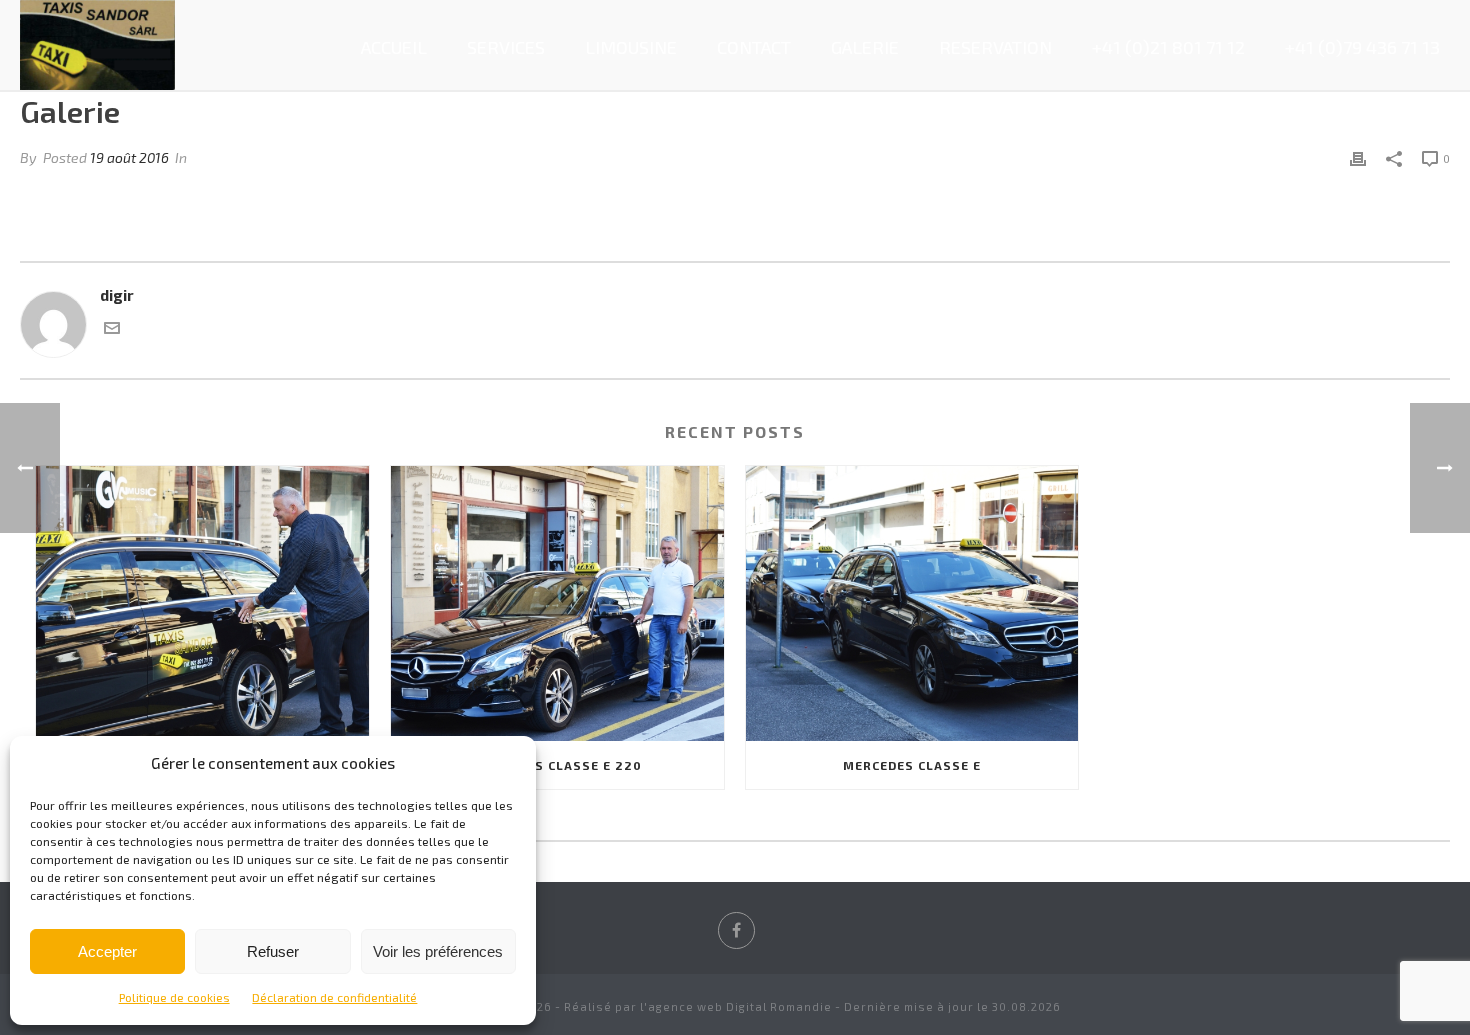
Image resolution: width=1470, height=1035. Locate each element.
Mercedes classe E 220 (557, 765)
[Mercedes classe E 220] (557, 603)
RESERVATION (995, 47)
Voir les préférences (438, 951)
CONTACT (754, 47)
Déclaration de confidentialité (334, 997)
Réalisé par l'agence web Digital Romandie (698, 1006)
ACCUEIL (394, 47)
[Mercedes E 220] (202, 603)
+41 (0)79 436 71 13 (1362, 47)
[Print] (1358, 157)
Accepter (107, 951)
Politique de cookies (174, 997)
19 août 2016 (129, 157)
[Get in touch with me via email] (112, 330)
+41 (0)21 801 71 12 (1168, 47)
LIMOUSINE (631, 47)
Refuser (273, 951)
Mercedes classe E (912, 765)
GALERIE (865, 47)
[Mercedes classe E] (912, 603)
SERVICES (506, 47)
